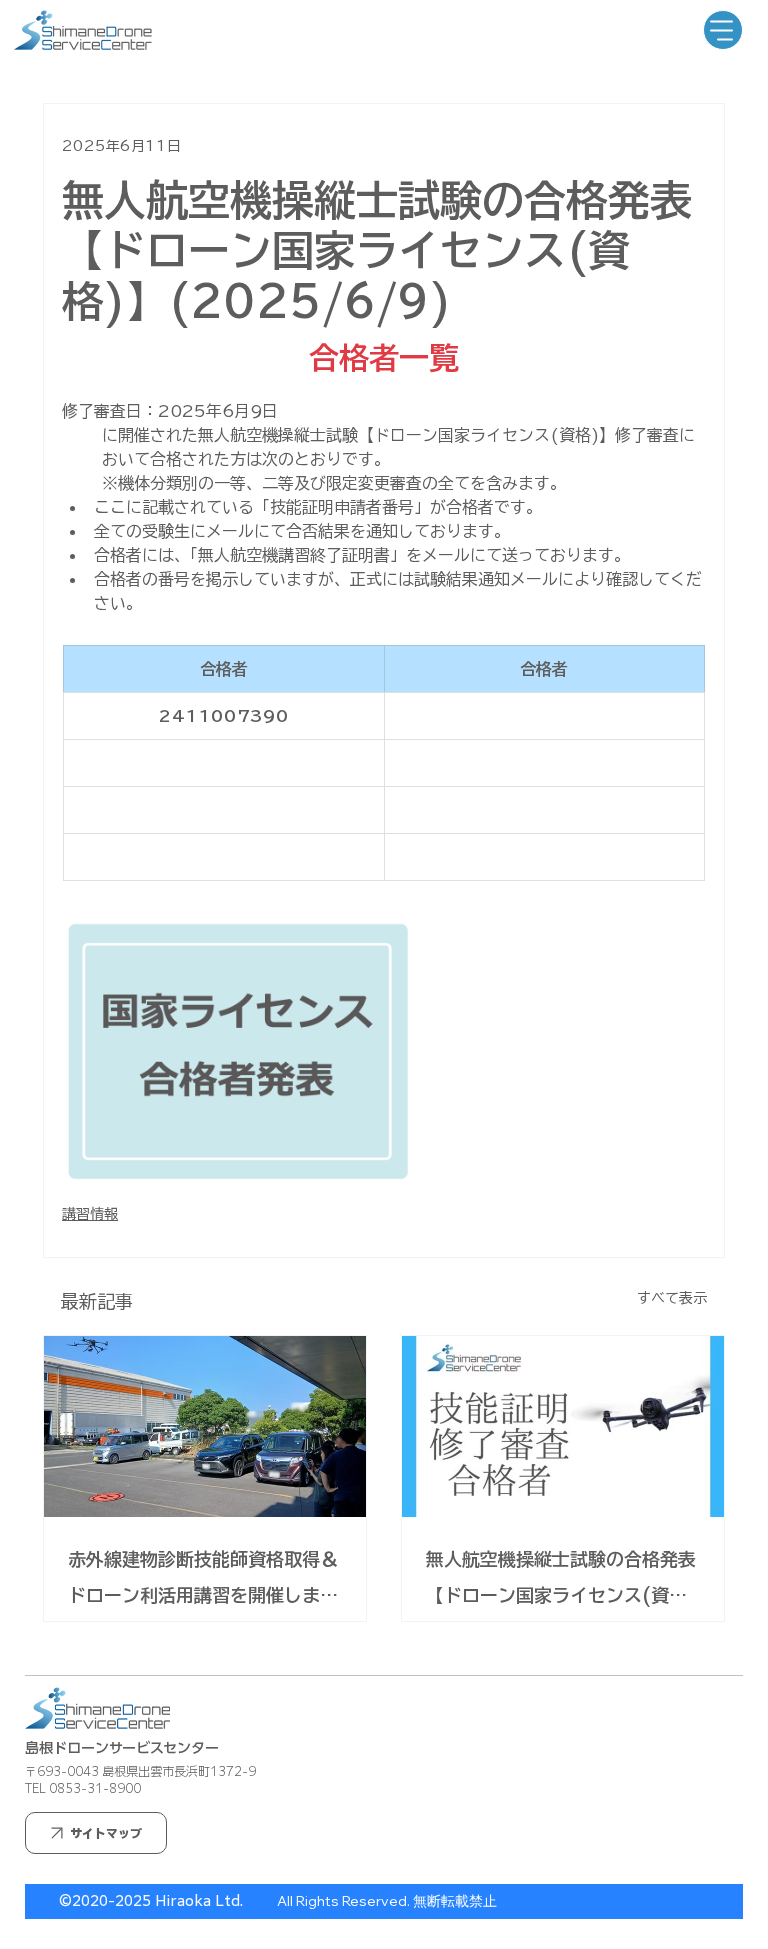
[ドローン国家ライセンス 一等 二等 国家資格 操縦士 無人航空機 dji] (563, 1426)
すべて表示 (672, 1298)
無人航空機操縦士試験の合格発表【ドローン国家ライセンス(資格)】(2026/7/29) (561, 1581)
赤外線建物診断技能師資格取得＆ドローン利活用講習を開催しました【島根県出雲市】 (203, 1581)
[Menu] (723, 30)
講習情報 (90, 1214)
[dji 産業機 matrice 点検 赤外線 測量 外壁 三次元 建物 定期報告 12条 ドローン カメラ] (205, 1426)
